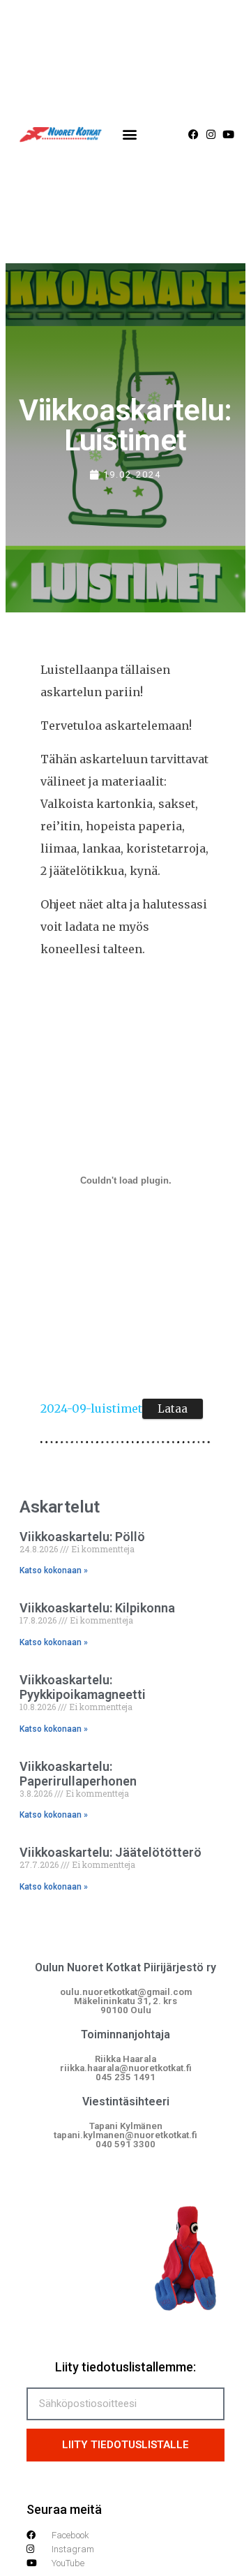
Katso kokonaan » (54, 1570)
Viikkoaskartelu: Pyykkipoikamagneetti (83, 1687)
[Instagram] (211, 134)
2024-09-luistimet (91, 1408)
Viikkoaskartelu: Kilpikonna (97, 1608)
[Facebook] (193, 134)
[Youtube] (228, 134)
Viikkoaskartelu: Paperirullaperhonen (78, 1774)
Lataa (173, 1409)
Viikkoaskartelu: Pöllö (82, 1537)
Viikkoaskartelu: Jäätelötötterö (111, 1852)
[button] (130, 134)
